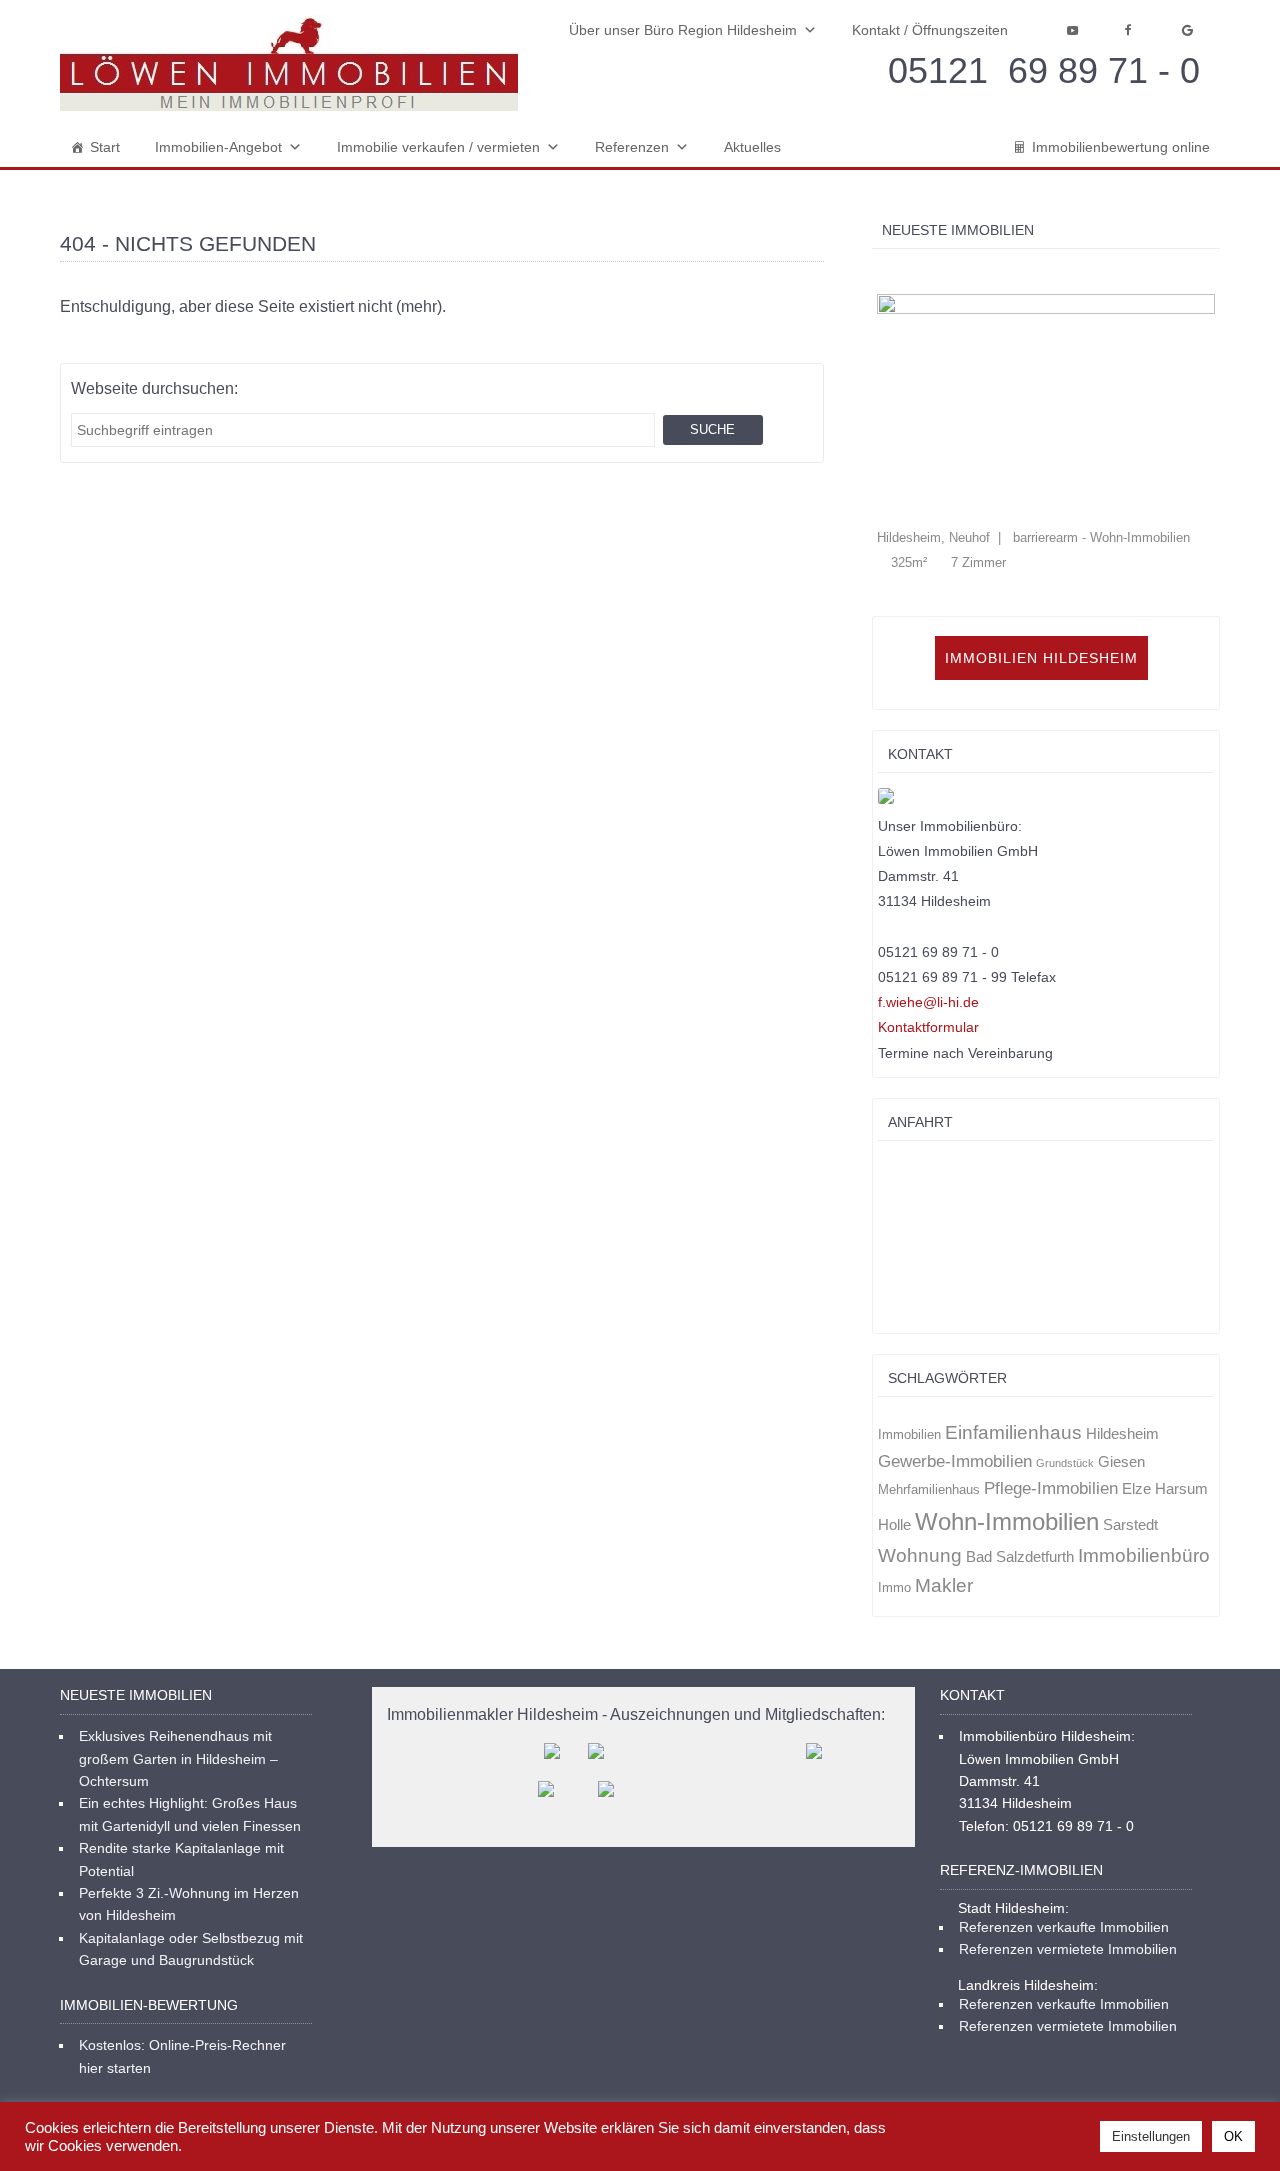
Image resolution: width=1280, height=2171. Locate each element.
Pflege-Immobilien (1051, 1488)
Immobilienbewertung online (1121, 147)
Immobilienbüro (1144, 1555)
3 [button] (924, 273)
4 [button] (945, 273)
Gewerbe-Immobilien (955, 1461)
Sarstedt (1130, 1525)
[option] (1046, 432)
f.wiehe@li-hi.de (928, 1002)
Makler (944, 1585)
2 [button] (903, 273)
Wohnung (920, 1555)
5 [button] (966, 273)
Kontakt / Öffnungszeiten (930, 30)
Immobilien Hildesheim (1041, 658)
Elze (1136, 1489)
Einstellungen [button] (1151, 2136)
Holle (894, 1525)
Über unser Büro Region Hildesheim (683, 30)
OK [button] (1233, 2136)
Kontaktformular (928, 1027)
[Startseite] (289, 63)
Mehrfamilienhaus (929, 1489)
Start (105, 147)
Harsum (1181, 1489)
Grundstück (1065, 1463)
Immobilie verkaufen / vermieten (438, 147)
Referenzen (632, 147)
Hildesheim (1122, 1434)
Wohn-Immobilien (1007, 1521)
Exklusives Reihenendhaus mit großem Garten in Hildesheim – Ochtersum (178, 1758)
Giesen (1121, 1462)
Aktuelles (752, 147)
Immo (894, 1587)
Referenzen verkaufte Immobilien (1064, 1927)
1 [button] (882, 273)
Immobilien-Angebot (218, 147)
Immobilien (909, 1434)
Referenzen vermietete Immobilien (1068, 1949)
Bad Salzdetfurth (1020, 1557)
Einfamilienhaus (1013, 1432)
